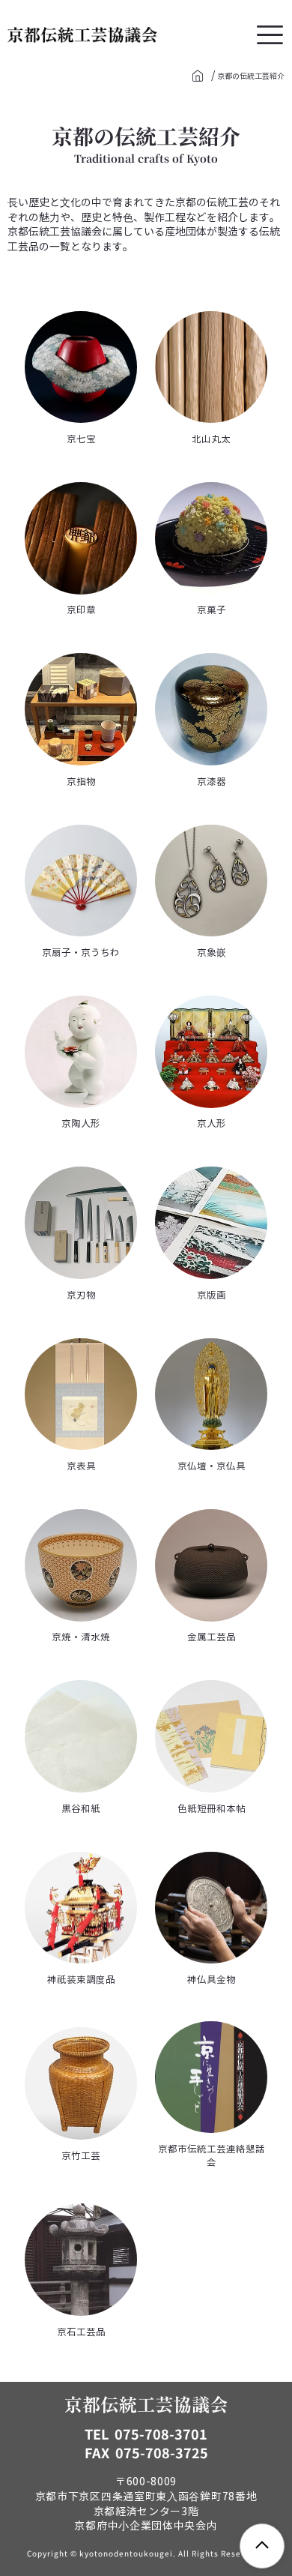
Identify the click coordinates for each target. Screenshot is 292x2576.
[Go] (198, 76)
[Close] (262, 2546)
